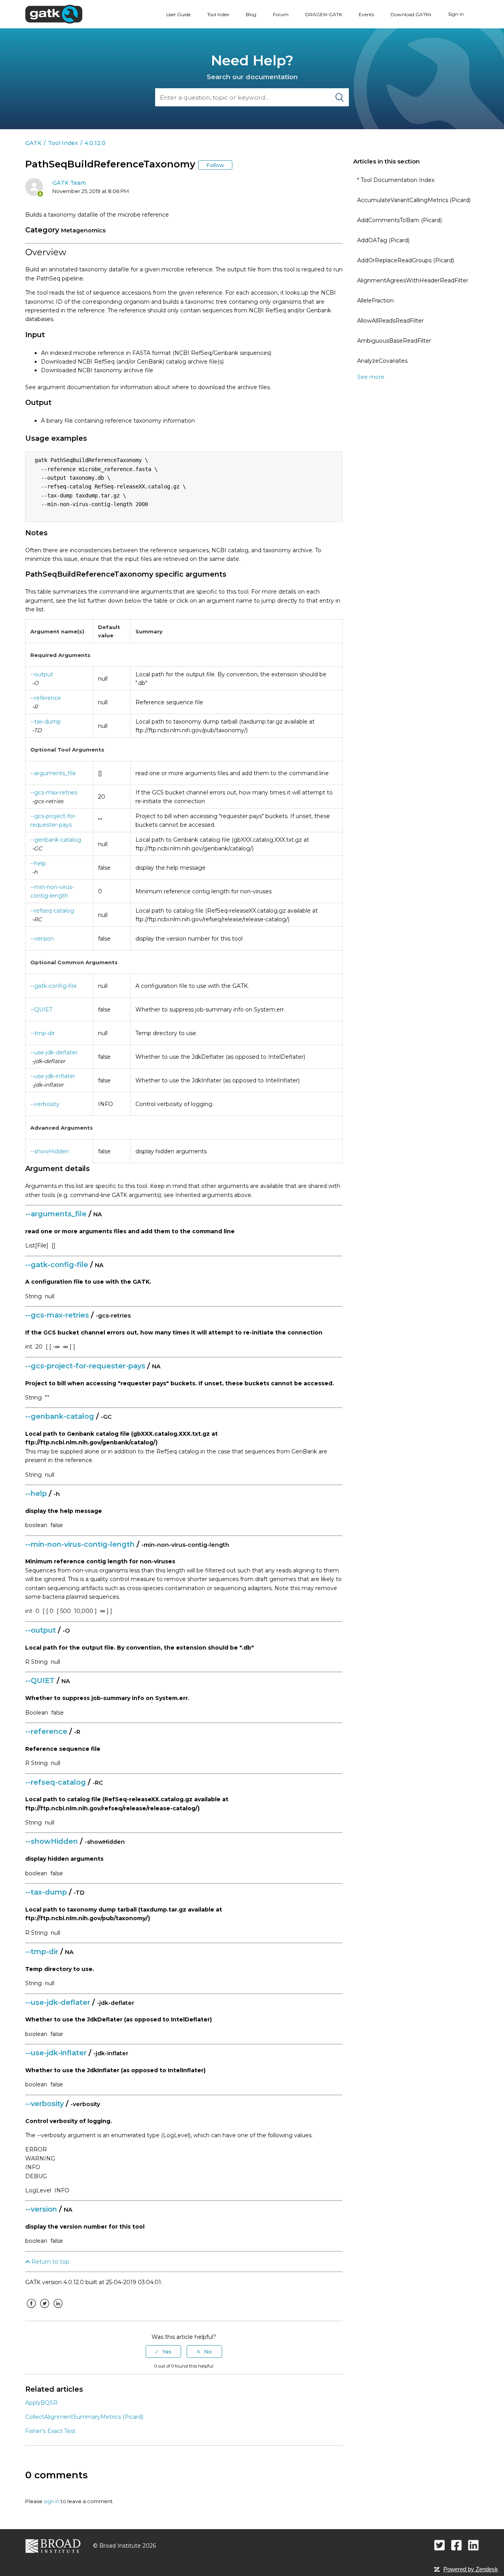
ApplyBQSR (41, 2403)
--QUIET (41, 1010)
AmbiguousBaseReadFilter (394, 341)
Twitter (44, 2309)
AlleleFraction (375, 301)
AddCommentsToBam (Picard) (399, 220)
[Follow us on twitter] (440, 2545)
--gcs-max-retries (54, 792)
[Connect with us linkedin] (473, 2545)
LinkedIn (58, 2309)
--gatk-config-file (54, 986)
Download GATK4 (411, 14)
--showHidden (50, 1151)
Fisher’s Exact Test (50, 2431)
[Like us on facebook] (457, 2545)
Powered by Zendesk (471, 2569)
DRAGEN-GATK (324, 14)
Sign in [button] (456, 14)
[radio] (163, 2351)
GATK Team (69, 183)
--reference (46, 698)
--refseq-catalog (52, 911)
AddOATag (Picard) (383, 240)
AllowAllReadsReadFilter (390, 321)
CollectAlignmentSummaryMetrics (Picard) (84, 2417)
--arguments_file (53, 773)
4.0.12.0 (95, 143)
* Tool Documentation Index (396, 180)
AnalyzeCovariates (382, 361)
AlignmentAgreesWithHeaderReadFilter (413, 280)
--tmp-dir (43, 1033)
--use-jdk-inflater (53, 1076)
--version (42, 939)
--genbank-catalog (56, 840)
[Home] (54, 14)
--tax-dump (46, 722)
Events (366, 14)
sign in (52, 2501)
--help (38, 863)
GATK (33, 143)
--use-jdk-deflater (54, 1052)
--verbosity (45, 1104)
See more (371, 377)
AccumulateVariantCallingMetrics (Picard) (414, 200)
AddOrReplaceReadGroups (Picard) (406, 260)
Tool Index (218, 14)
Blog (251, 14)
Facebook (31, 2309)
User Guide (178, 14)
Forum (281, 14)
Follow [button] (215, 165)
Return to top (50, 2262)
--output (42, 674)
